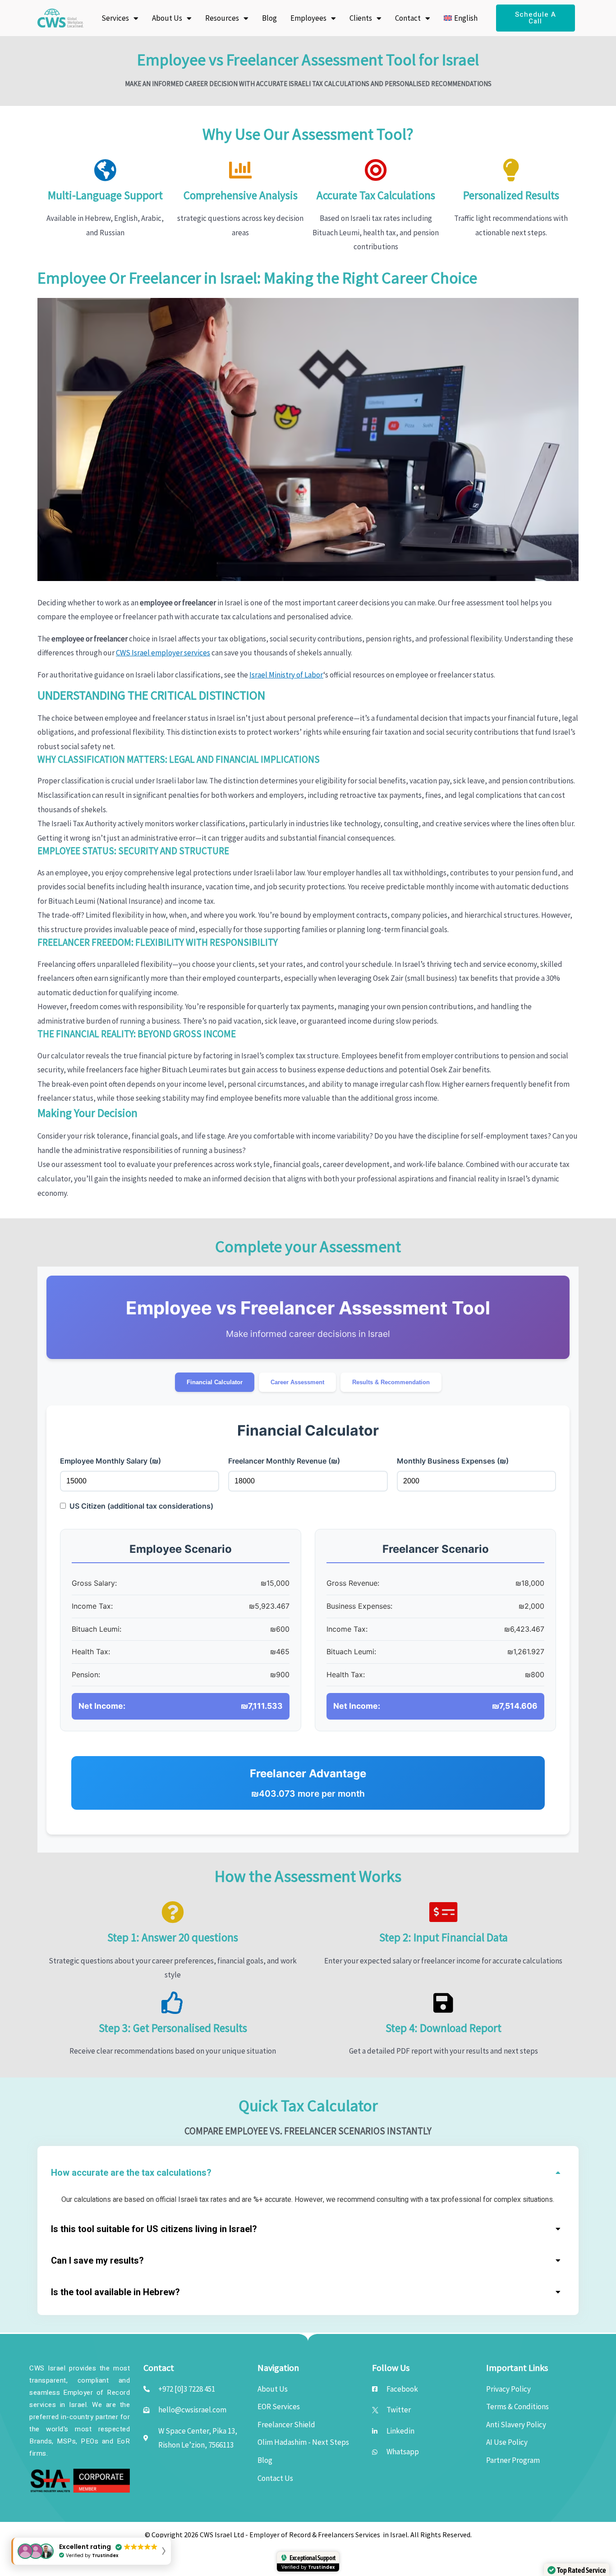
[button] (308, 2171)
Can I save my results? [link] (97, 2261)
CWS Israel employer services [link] (163, 653)
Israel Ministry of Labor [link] (286, 675)
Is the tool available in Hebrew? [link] (115, 2292)
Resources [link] (222, 18)
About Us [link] (167, 18)
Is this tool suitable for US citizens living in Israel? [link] (154, 2229)
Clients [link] (361, 18)
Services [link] (115, 18)
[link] (60, 18)
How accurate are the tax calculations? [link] (131, 2173)
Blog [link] (269, 18)
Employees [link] (308, 18)
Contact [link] (408, 18)
